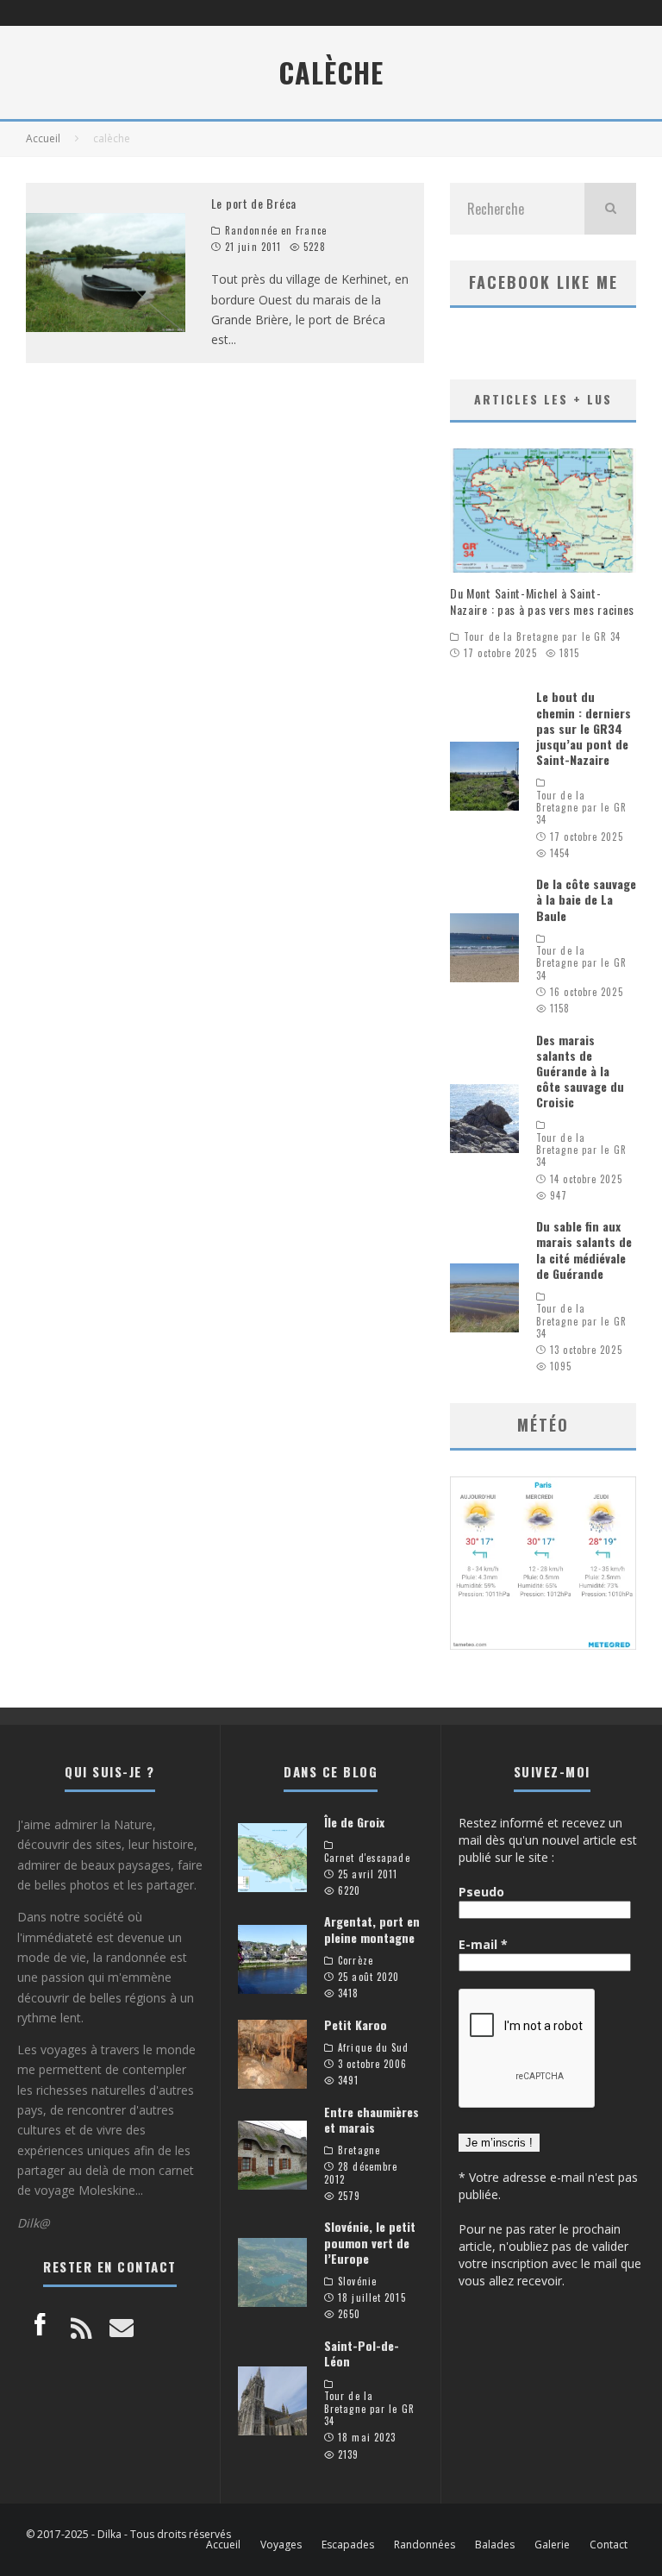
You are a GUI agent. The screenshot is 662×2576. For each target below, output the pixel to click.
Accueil (223, 2545)
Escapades (348, 2545)
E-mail (483, 1944)
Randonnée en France (276, 230)
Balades (495, 2545)
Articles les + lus (543, 399)
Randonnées (425, 2545)
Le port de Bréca (254, 203)
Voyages (281, 2545)
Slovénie (357, 2281)
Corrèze (356, 1960)
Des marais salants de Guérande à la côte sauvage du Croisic (580, 1071)
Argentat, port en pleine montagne (372, 1929)
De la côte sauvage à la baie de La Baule (586, 899)
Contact (609, 2545)
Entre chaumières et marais (372, 2119)
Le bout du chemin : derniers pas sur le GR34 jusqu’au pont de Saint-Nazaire (584, 728)
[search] (610, 209)
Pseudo (481, 1892)
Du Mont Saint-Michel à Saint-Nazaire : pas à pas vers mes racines (542, 601)
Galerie (552, 2545)
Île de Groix (354, 1822)
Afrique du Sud (373, 2047)
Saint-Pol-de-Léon (362, 2353)
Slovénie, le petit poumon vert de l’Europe (370, 2242)
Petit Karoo (356, 2024)
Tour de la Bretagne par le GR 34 (542, 636)
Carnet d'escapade (367, 1858)
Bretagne (359, 2150)
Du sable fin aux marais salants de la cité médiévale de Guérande (584, 1250)
